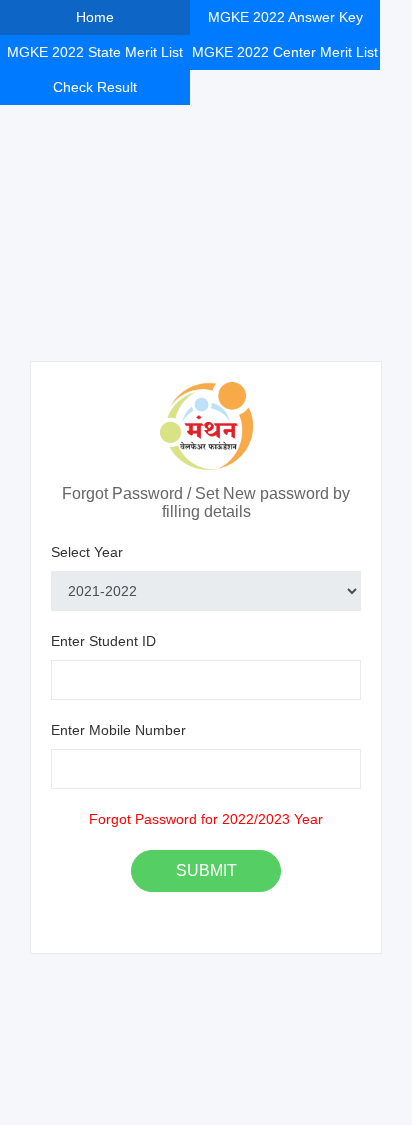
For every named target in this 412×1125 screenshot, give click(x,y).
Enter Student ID (103, 641)
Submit (206, 870)
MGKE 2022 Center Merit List (285, 52)
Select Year (87, 552)
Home (95, 17)
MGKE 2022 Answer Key (285, 17)
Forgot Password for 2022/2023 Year (206, 819)
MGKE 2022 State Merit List (95, 52)
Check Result (95, 87)
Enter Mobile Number (118, 730)
